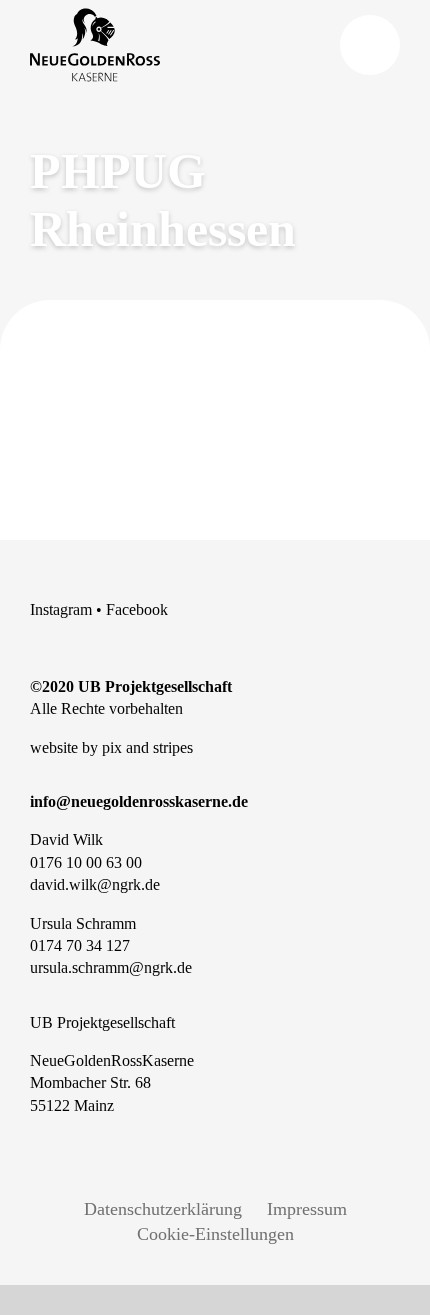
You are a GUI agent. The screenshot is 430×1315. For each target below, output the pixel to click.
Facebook (137, 609)
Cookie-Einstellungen (215, 1234)
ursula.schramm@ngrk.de (111, 967)
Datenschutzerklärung (163, 1209)
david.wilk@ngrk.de (95, 884)
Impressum (307, 1209)
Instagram (61, 609)
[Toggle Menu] (370, 45)
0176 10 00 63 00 (86, 862)
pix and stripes (147, 747)
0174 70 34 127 (80, 945)
